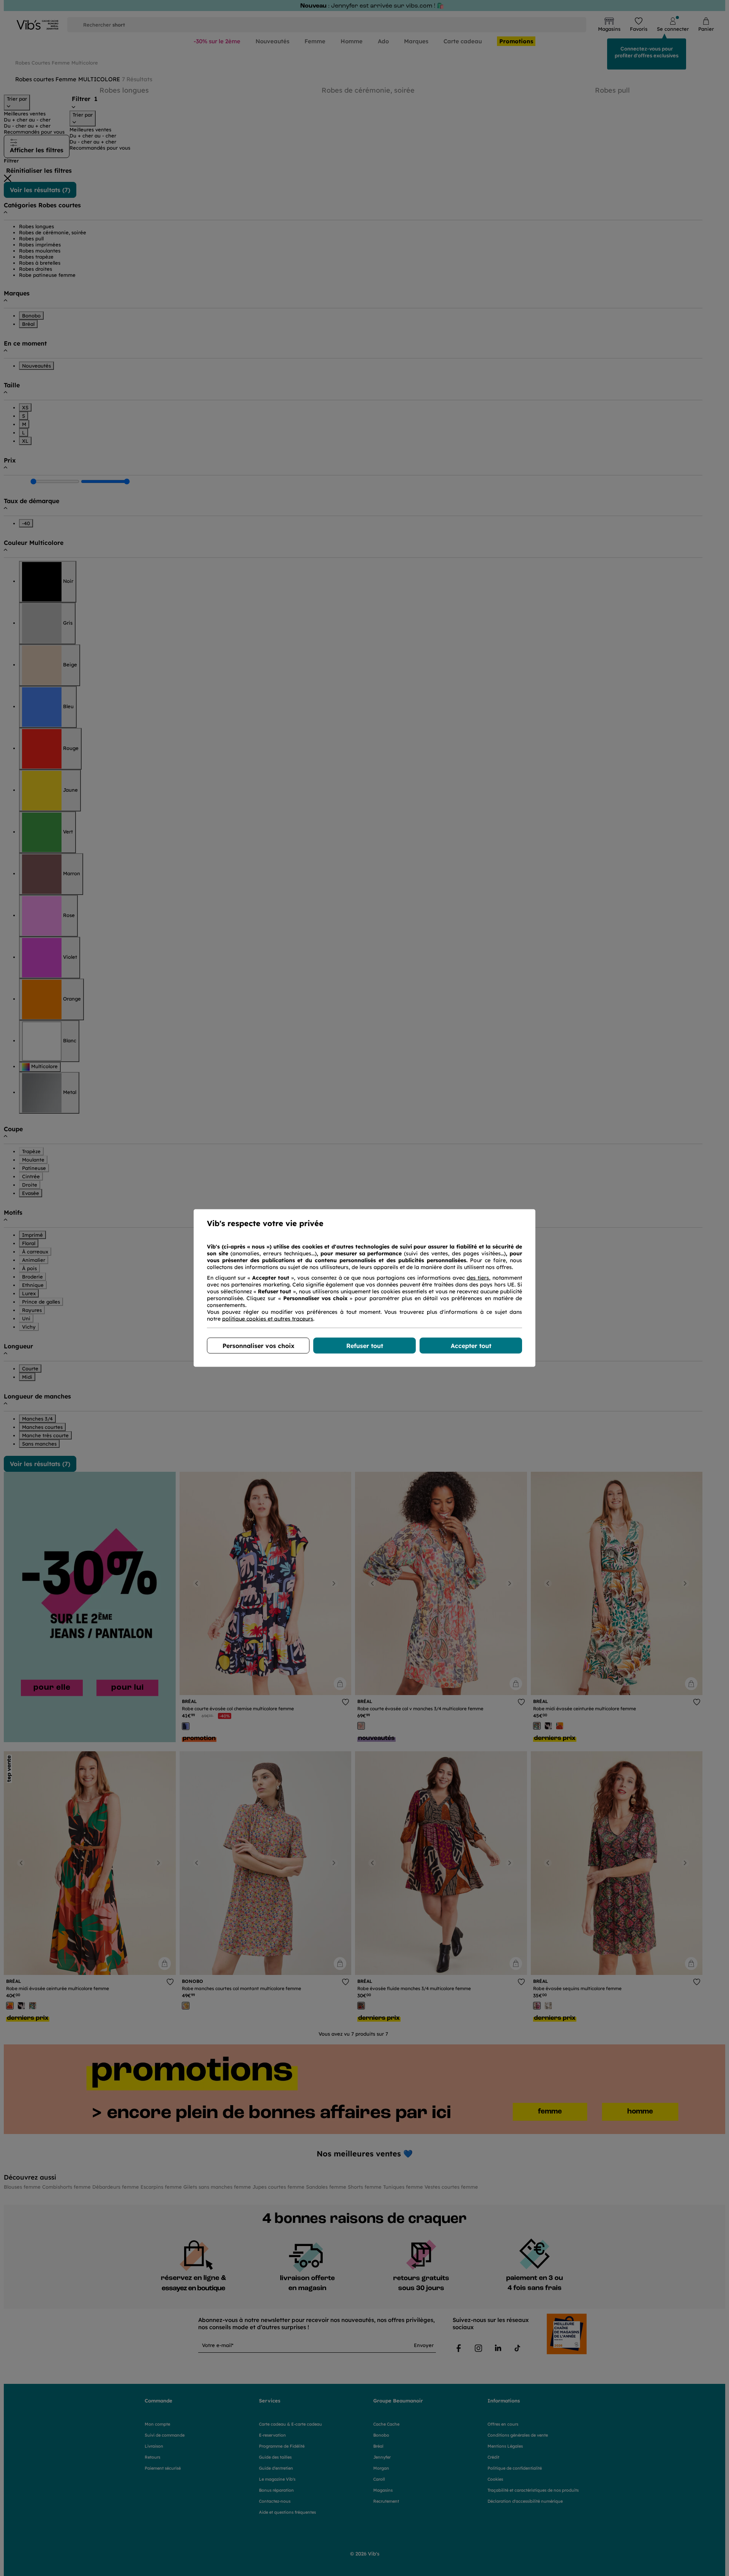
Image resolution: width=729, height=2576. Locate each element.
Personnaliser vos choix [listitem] (258, 1346)
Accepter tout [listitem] (471, 1346)
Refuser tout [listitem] (365, 1346)
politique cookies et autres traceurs (268, 1319)
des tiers (478, 1278)
